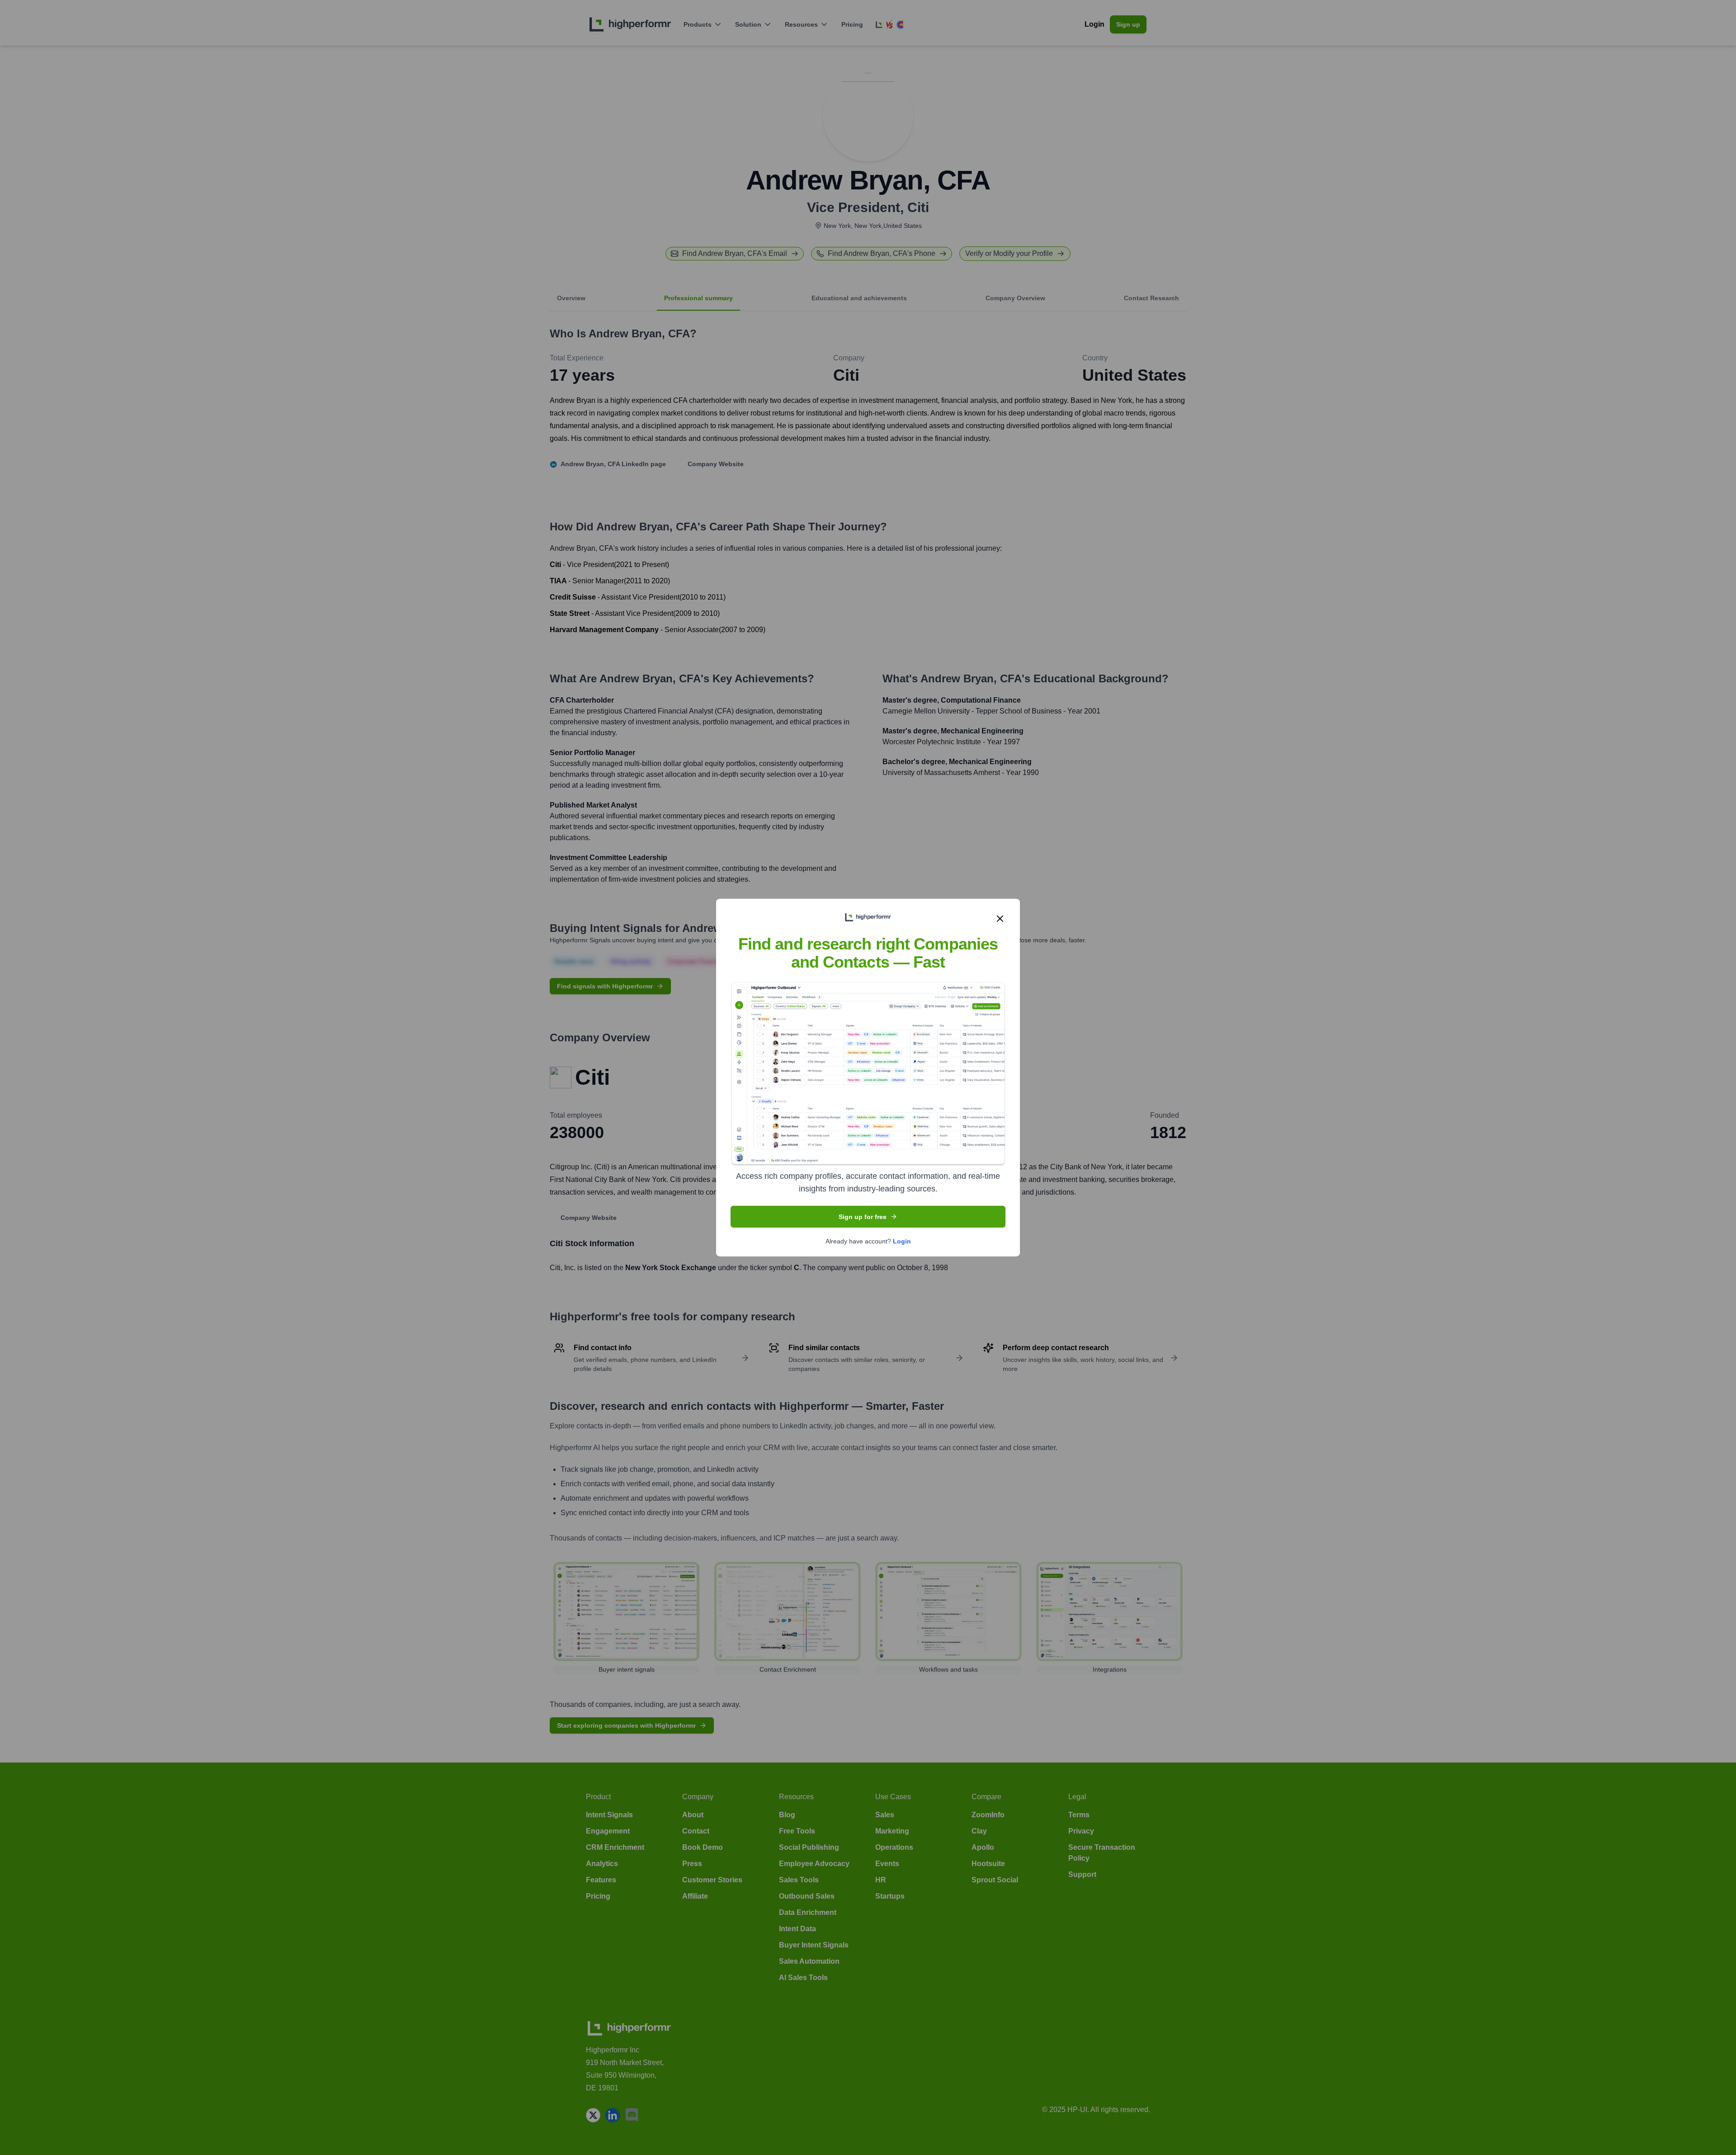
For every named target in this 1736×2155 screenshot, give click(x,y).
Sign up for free (863, 1216)
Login (902, 1241)
